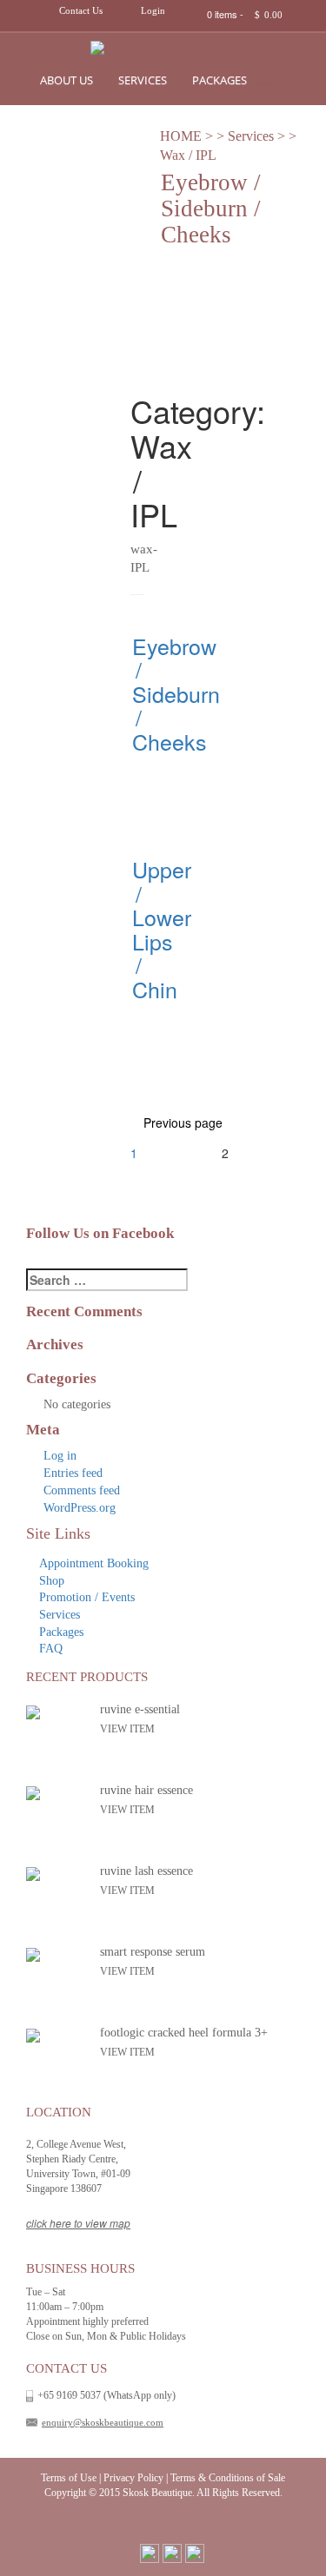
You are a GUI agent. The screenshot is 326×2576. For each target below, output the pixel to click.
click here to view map (78, 2223)
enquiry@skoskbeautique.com (103, 2422)
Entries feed (73, 1473)
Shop (287, 80)
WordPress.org (80, 1508)
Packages (220, 80)
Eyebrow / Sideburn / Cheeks (176, 693)
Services (143, 80)
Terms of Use (69, 2478)
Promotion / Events (87, 1597)
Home (181, 136)
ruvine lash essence (146, 1871)
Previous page (183, 1122)
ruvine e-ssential (140, 1709)
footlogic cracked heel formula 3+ (184, 2033)
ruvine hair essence (146, 1790)
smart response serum (153, 1952)
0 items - (245, 14)
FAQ (51, 1649)
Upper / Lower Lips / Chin (162, 929)
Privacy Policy (133, 2478)
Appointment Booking (94, 1563)
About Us (67, 80)
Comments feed (82, 1490)
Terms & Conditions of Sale (228, 2478)
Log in (60, 1456)
